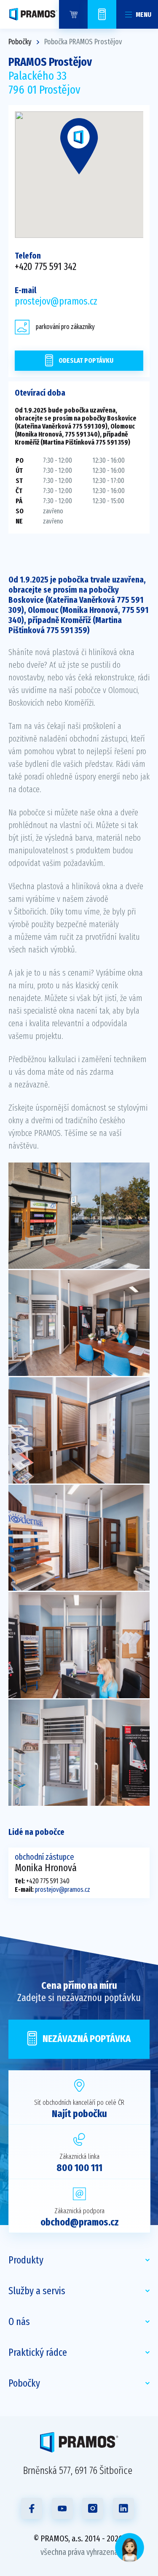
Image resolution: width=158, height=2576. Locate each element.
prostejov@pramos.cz (56, 301)
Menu (143, 15)
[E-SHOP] (73, 14)
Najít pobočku (79, 2114)
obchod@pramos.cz (80, 2222)
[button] (79, 146)
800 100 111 (79, 2168)
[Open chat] (130, 2548)
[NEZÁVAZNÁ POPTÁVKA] (102, 14)
